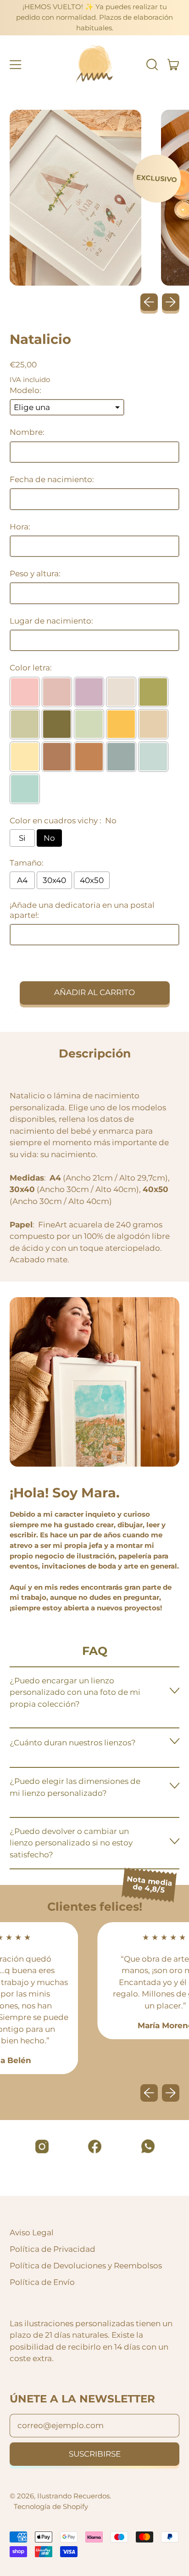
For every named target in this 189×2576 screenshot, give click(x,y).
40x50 (92, 880)
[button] (152, 65)
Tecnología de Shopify (51, 2506)
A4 (22, 880)
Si (22, 838)
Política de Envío (42, 2282)
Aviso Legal (32, 2233)
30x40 (54, 880)
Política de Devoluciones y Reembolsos (86, 2266)
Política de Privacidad (53, 2249)
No (49, 838)
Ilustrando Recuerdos (73, 2496)
